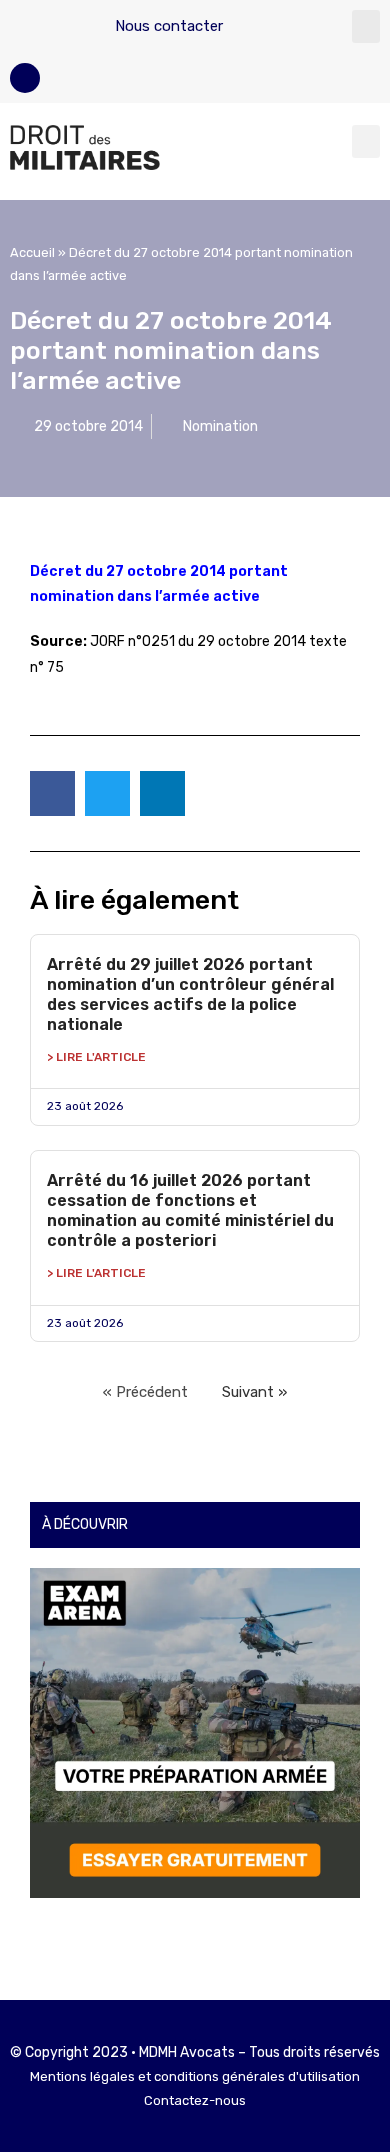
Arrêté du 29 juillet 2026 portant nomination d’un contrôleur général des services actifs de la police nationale (190, 994)
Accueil (32, 252)
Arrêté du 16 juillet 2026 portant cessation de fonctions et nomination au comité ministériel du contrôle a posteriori (190, 1210)
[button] (366, 26)
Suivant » (254, 1392)
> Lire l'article (96, 1057)
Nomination (220, 426)
